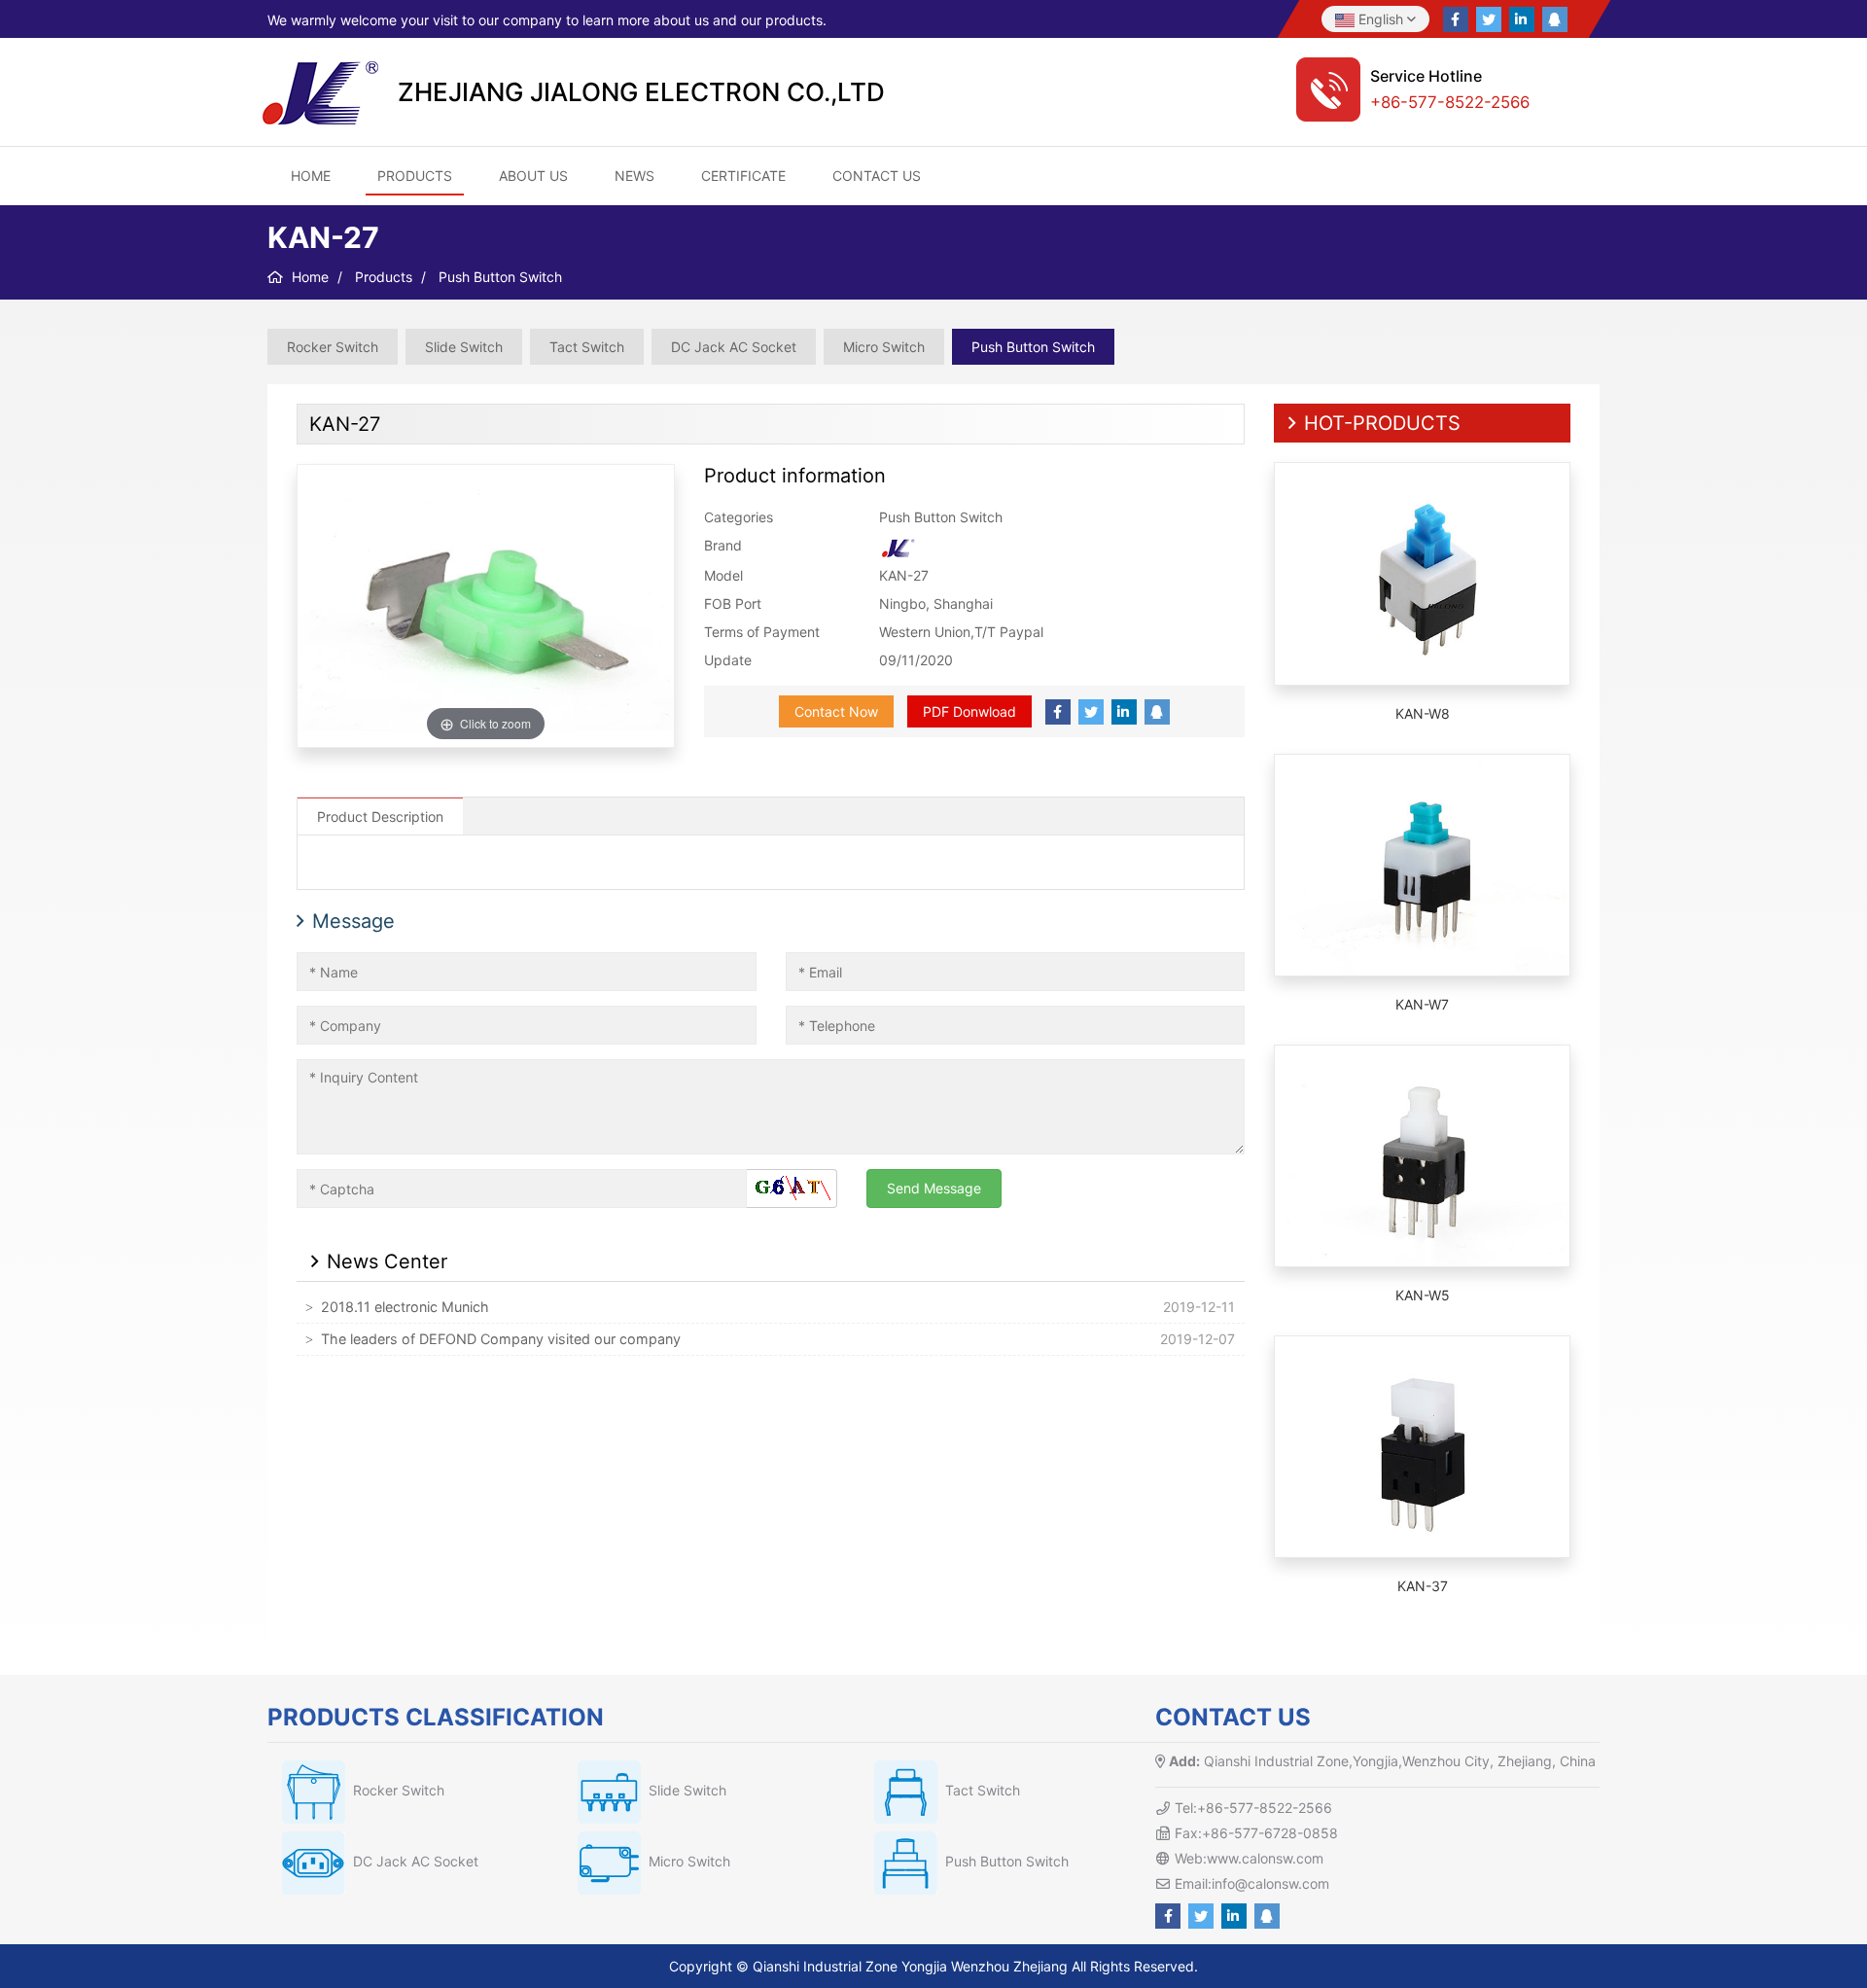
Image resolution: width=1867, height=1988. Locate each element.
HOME (311, 176)
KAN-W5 (1423, 1295)
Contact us (877, 176)
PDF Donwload (969, 711)
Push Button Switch (1033, 347)
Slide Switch (464, 347)
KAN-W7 (1422, 1004)
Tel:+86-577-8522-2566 (1253, 1808)
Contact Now (836, 711)
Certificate (743, 176)
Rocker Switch (333, 347)
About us (533, 176)
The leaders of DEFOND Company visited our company (501, 1339)
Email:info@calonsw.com (1252, 1883)
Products (415, 176)
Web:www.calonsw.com (1249, 1858)
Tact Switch (587, 347)
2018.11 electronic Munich (405, 1307)
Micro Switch (884, 347)
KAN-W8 (1423, 713)
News (634, 176)
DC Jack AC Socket (734, 347)
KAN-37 (1423, 1586)
